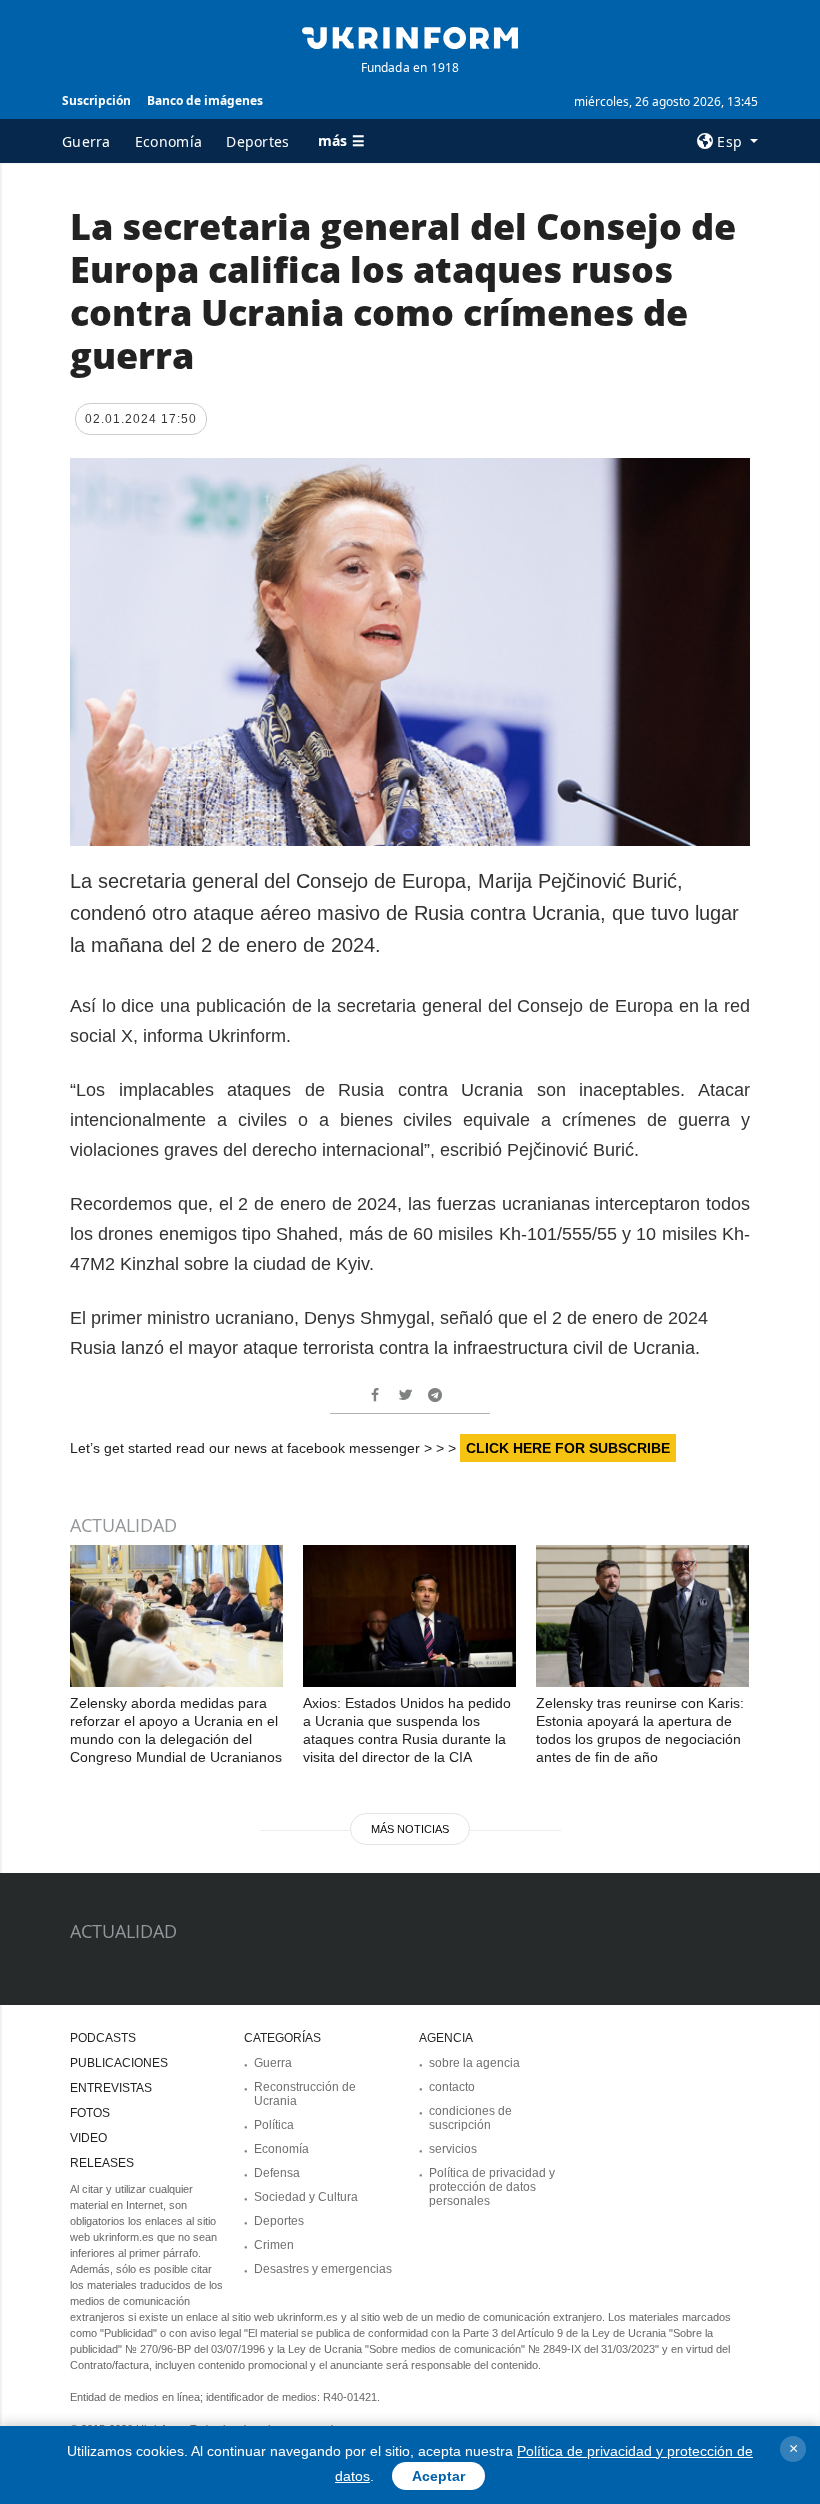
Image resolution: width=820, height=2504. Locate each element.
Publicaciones (119, 2063)
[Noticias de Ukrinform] (410, 36)
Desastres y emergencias (323, 2269)
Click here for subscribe (568, 1448)
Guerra (86, 141)
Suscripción (96, 100)
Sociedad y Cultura (306, 2197)
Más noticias (410, 1829)
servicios (453, 2149)
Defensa (277, 2173)
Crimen (274, 2245)
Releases (102, 2163)
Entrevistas (111, 2088)
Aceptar (438, 2476)
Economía (168, 141)
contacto (452, 2087)
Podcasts (103, 2038)
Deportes (257, 141)
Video (88, 2138)
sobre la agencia (474, 2063)
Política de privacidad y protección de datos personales (492, 2187)
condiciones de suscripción (470, 2118)
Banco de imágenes (205, 100)
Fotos (90, 2113)
